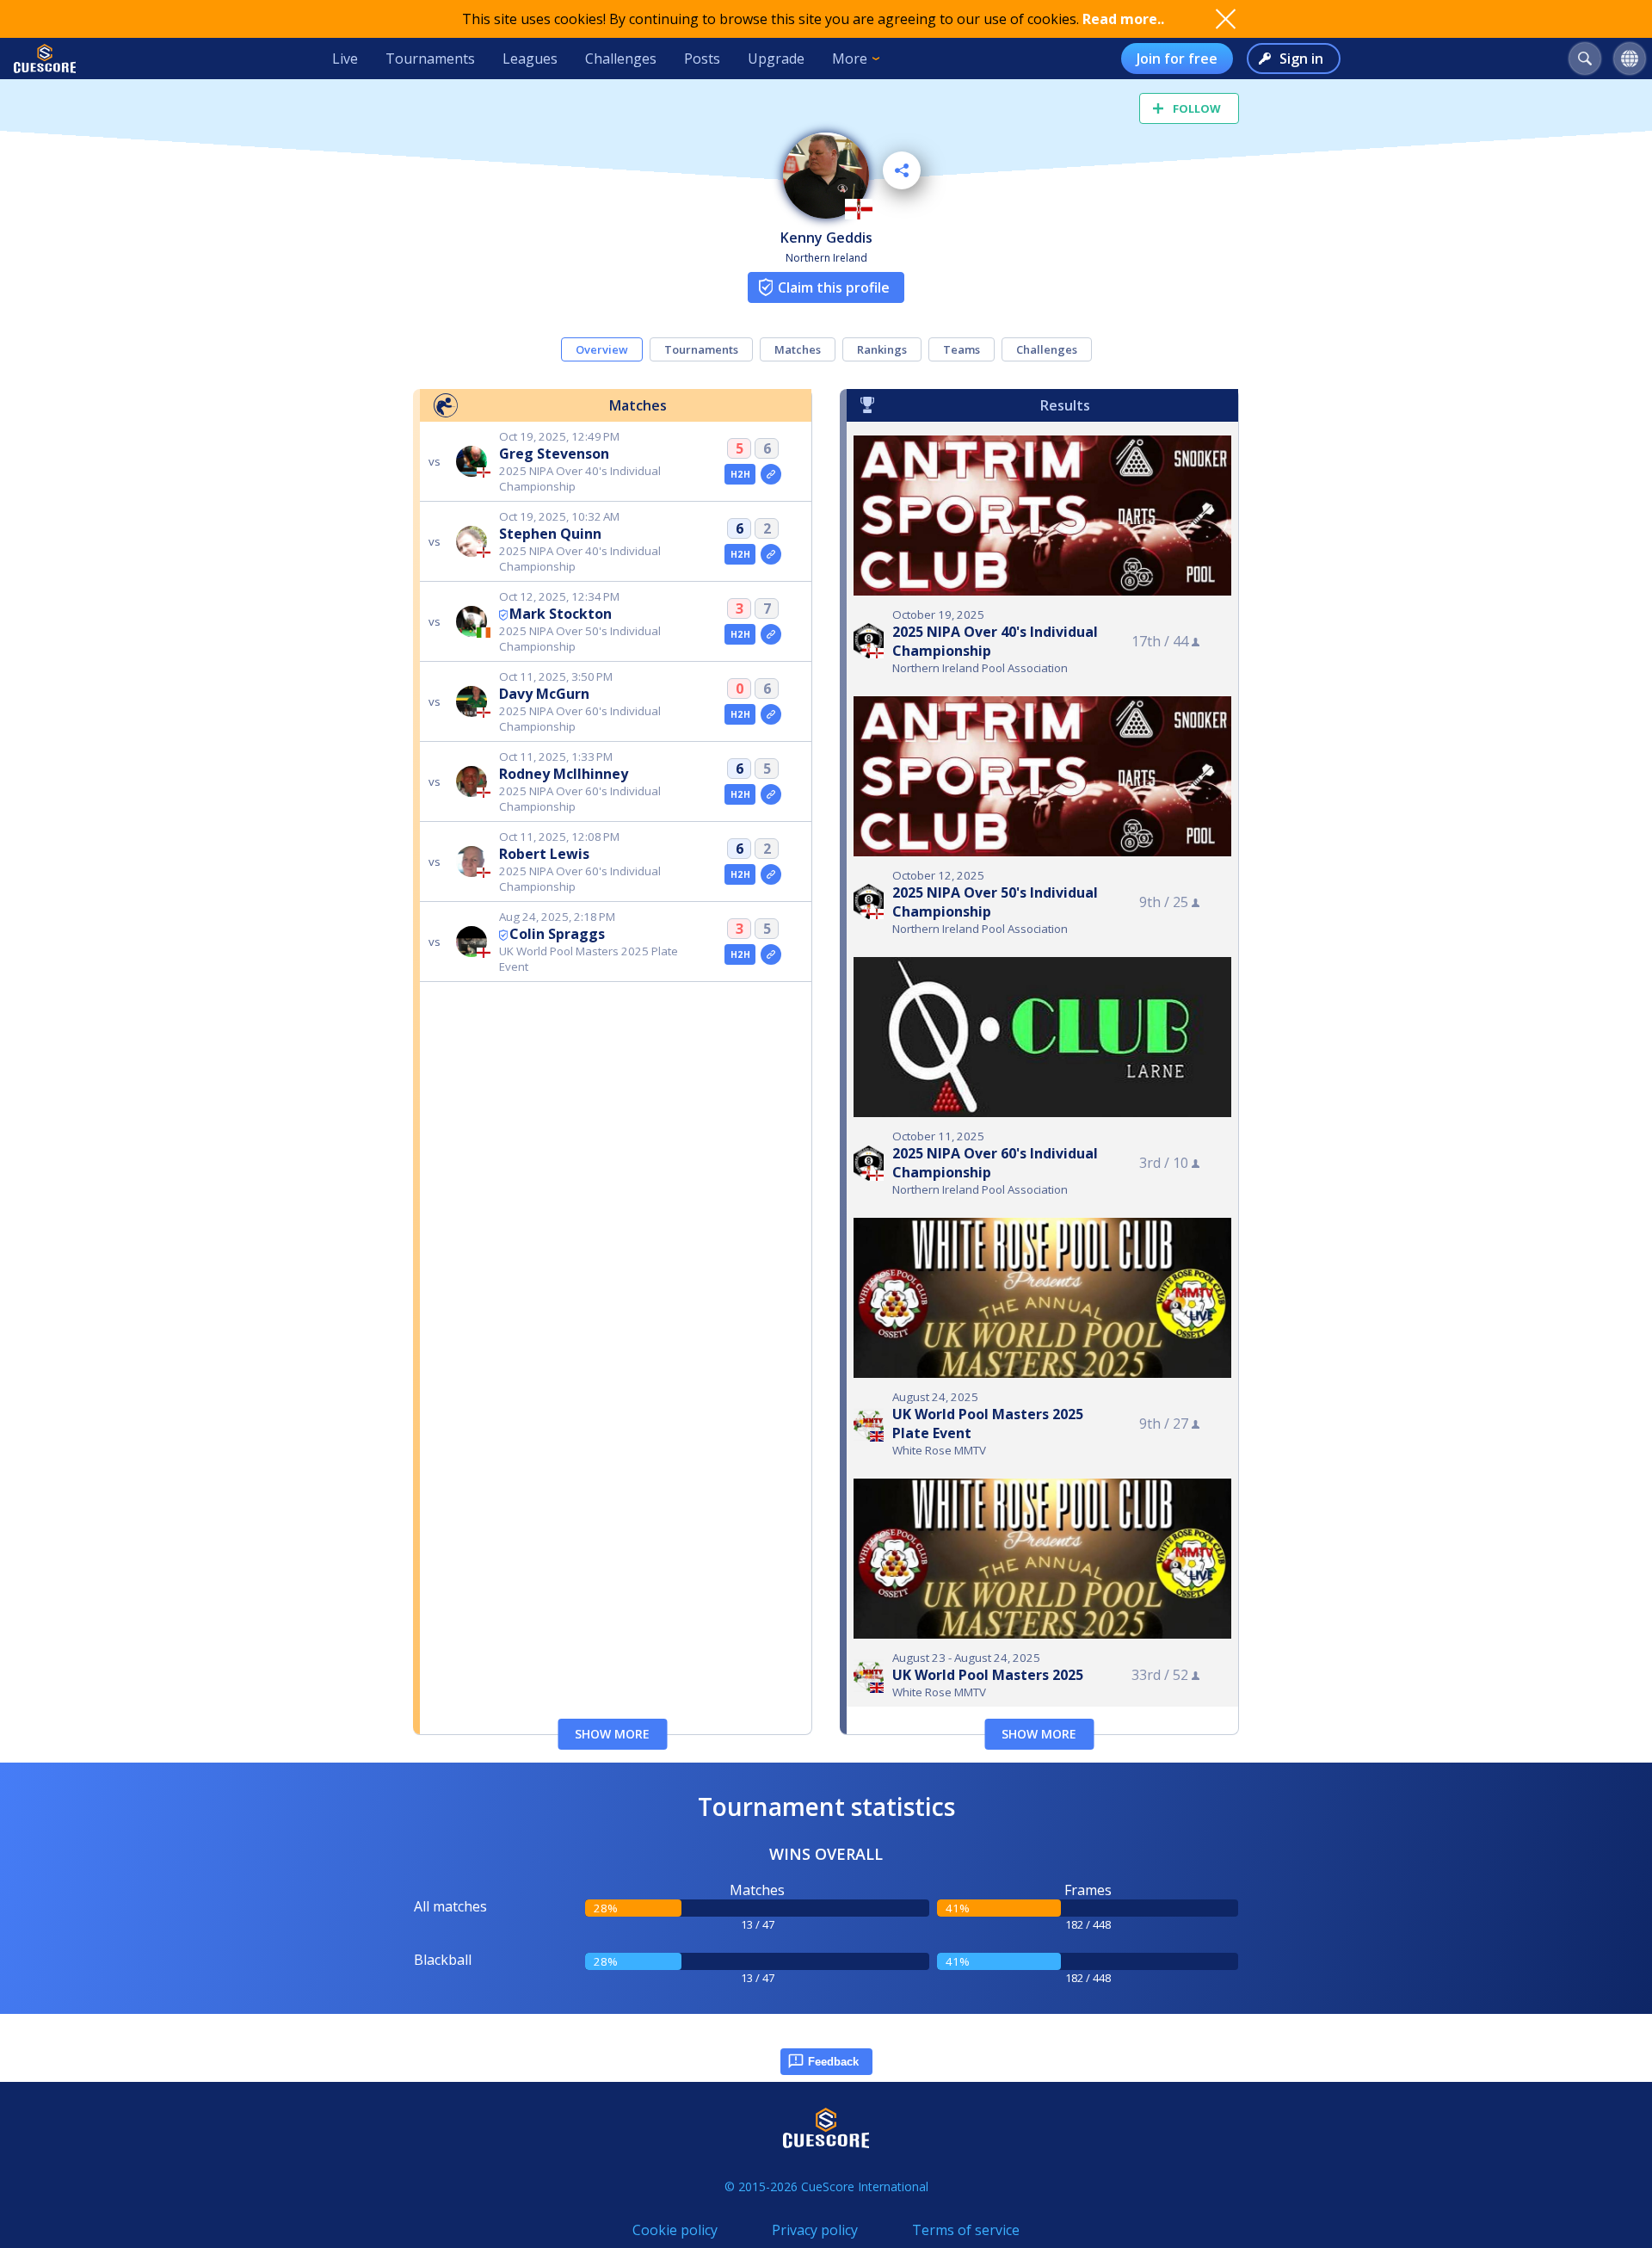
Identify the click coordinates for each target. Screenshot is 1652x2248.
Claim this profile (834, 287)
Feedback (833, 2062)
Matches (798, 349)
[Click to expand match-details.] (771, 474)
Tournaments (430, 59)
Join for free (1177, 59)
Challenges (621, 59)
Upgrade (776, 59)
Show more (612, 1734)
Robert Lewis (544, 854)
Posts (702, 59)
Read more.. (1123, 19)
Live (345, 59)
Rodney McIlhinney (564, 774)
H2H (740, 474)
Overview (602, 349)
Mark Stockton (561, 614)
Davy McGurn (544, 694)
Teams (962, 349)
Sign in (1301, 59)
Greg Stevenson (554, 454)
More (850, 59)
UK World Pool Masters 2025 (988, 1675)
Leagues (530, 59)
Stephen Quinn (550, 534)
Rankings (882, 349)
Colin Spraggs (557, 934)
